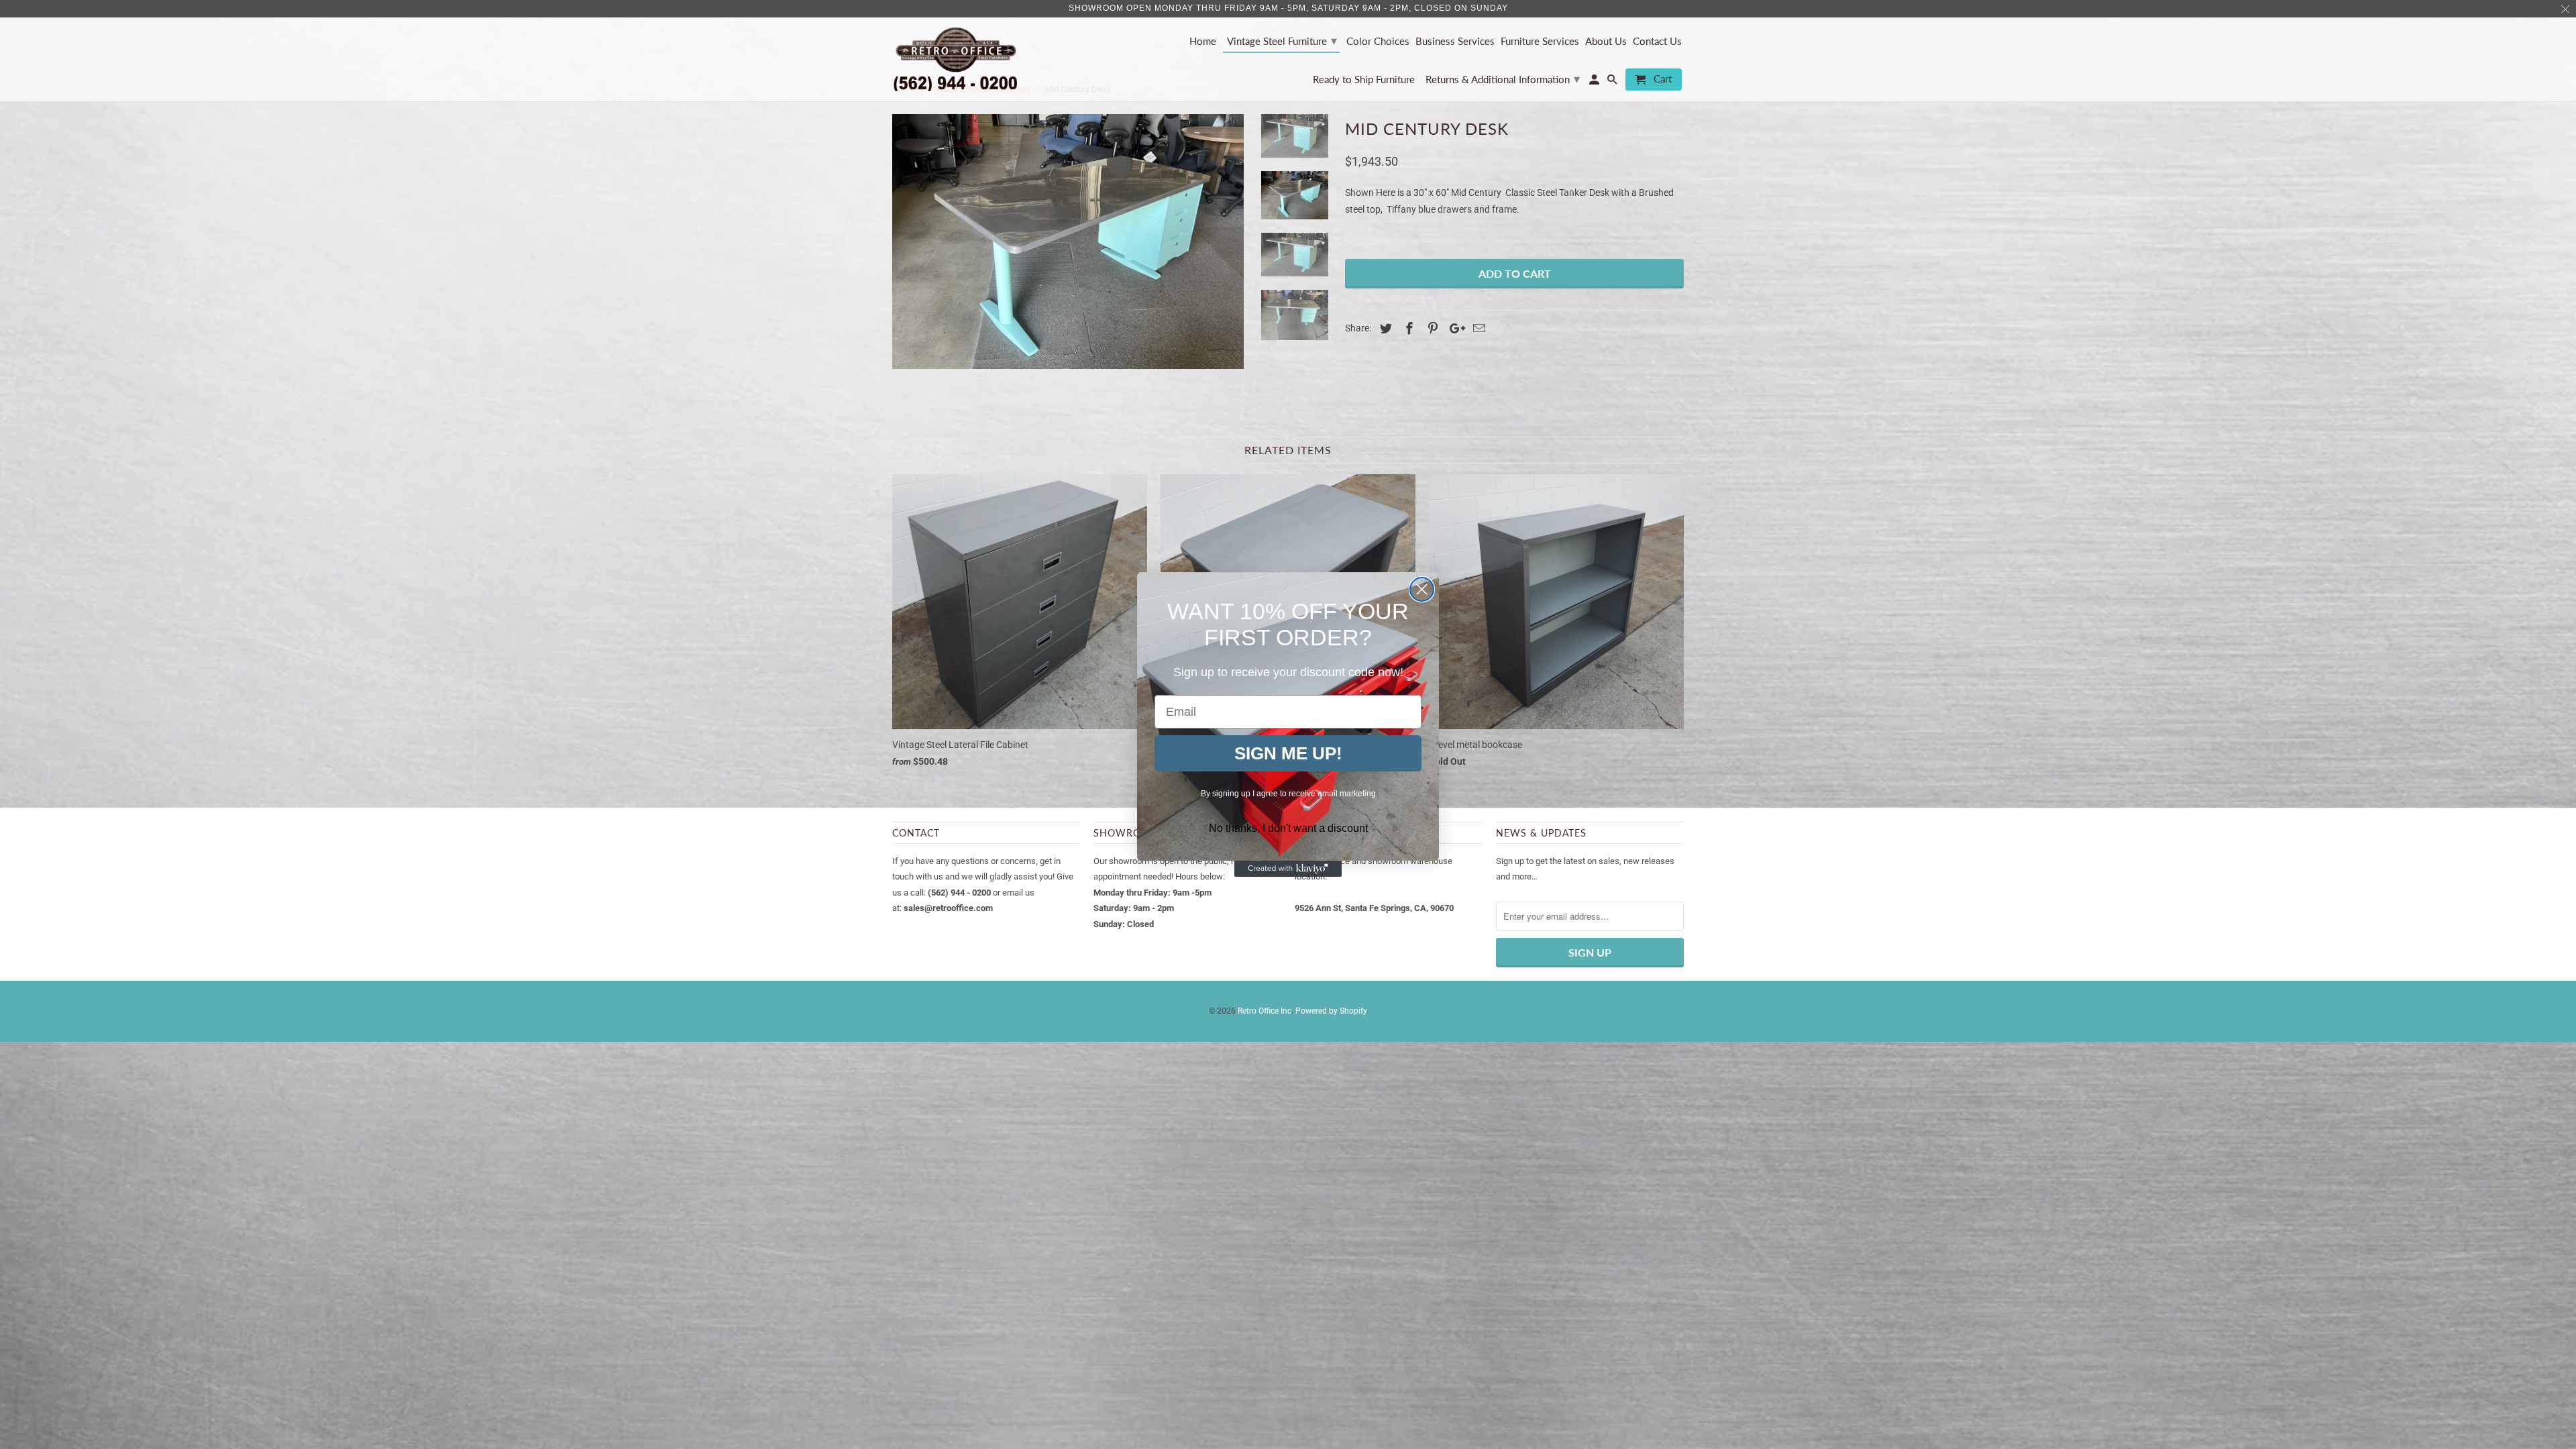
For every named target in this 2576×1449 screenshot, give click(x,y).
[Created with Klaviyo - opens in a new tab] (1288, 869)
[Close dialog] (1422, 589)
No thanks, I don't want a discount (1288, 828)
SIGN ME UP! (1288, 753)
